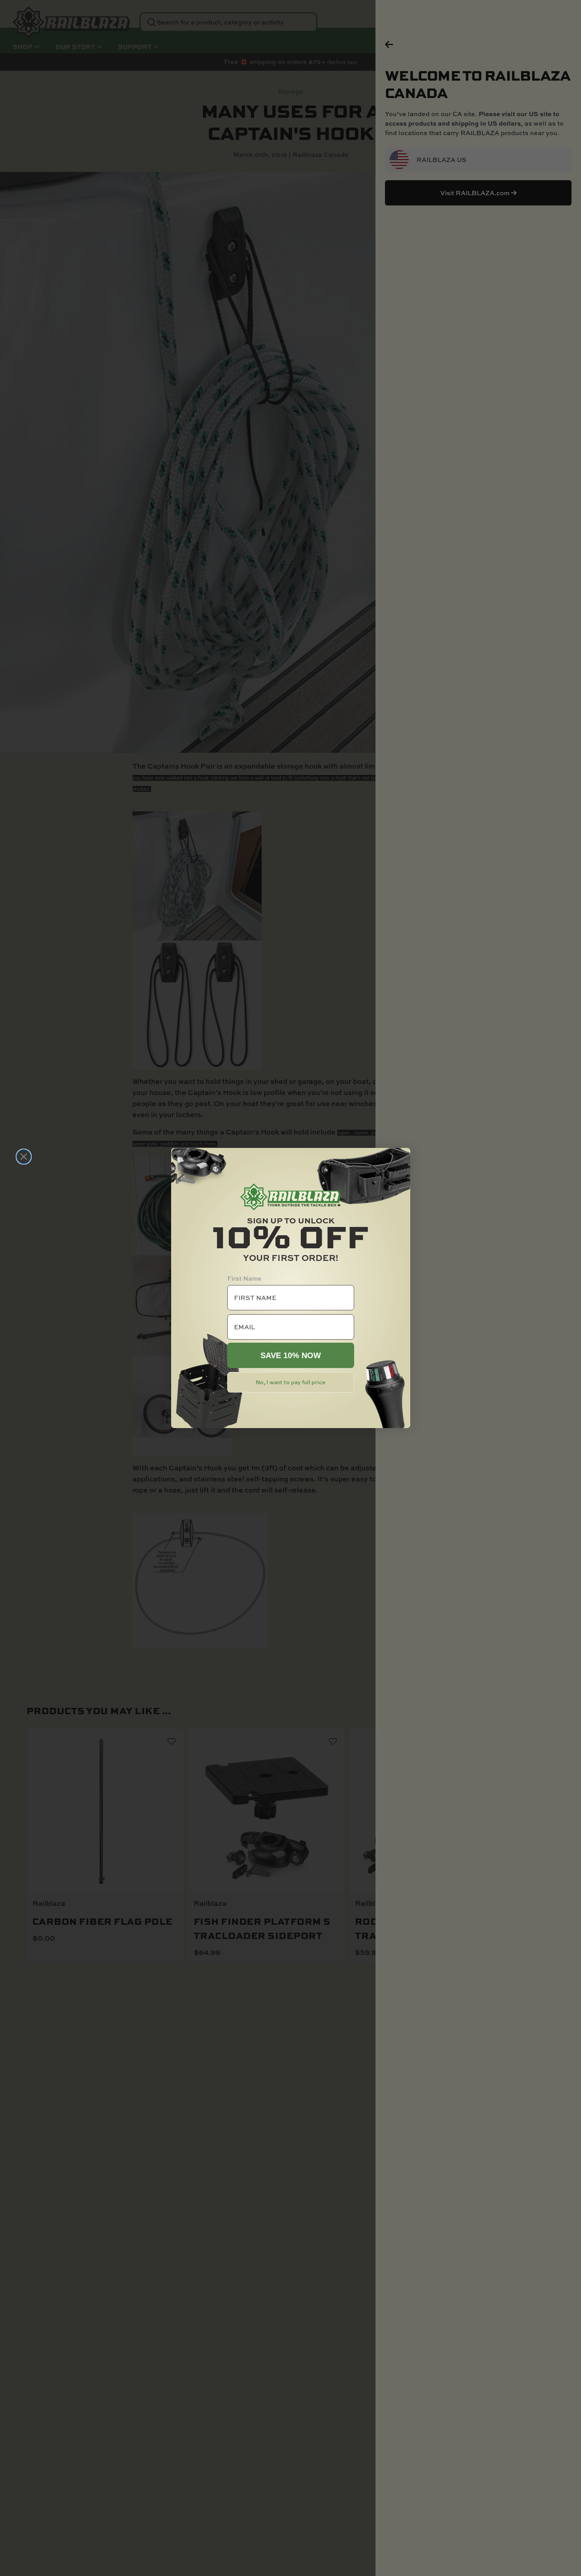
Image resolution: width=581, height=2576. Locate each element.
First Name (244, 1278)
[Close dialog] (24, 1157)
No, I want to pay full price (290, 1382)
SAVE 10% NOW (291, 1355)
